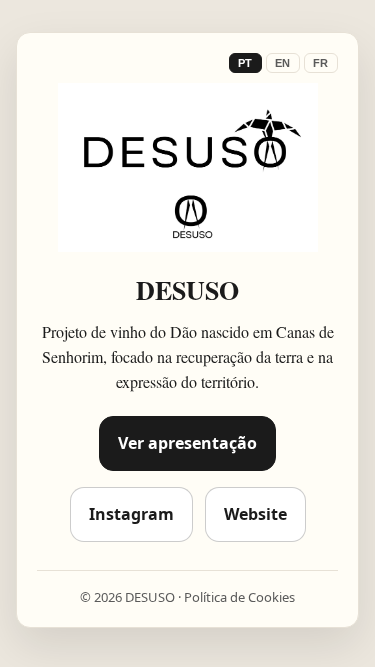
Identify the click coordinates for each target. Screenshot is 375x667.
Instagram (131, 514)
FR (321, 63)
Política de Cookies (239, 597)
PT (245, 63)
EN (283, 63)
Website (255, 514)
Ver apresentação (187, 443)
